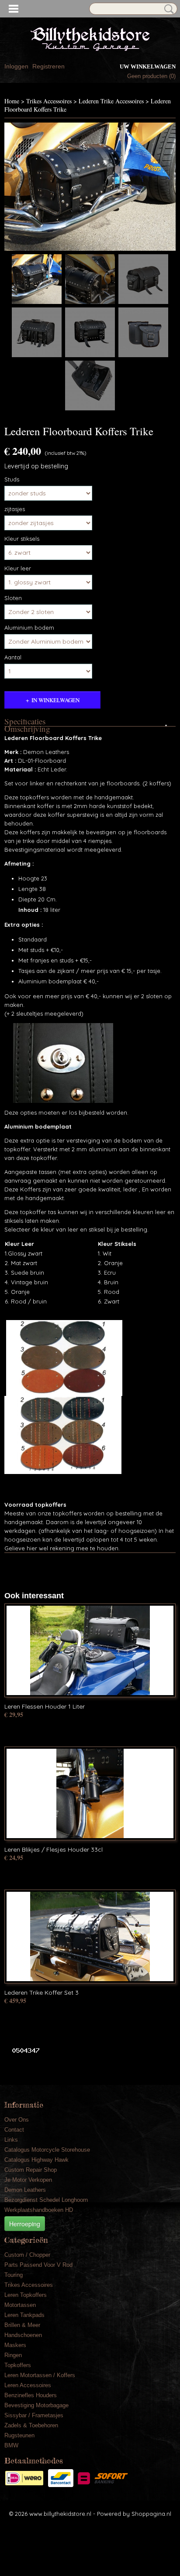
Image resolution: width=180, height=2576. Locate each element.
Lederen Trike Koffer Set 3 (42, 1993)
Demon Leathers (25, 2190)
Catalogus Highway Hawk (36, 2160)
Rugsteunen (19, 2435)
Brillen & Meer (22, 2325)
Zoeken (167, 9)
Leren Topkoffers (26, 2295)
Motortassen (20, 2305)
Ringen (13, 2355)
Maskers (15, 2345)
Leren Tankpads (24, 2315)
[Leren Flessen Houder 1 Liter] (90, 1650)
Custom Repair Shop (31, 2170)
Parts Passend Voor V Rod (38, 2265)
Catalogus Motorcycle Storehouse (47, 2150)
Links (11, 2140)
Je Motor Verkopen (28, 2180)
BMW (11, 2445)
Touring (14, 2275)
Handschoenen (23, 2335)
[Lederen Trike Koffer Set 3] (90, 1936)
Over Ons (17, 2120)
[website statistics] (22, 2050)
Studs (12, 479)
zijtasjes (15, 509)
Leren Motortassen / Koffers (40, 2375)
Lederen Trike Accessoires (111, 101)
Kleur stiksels (22, 539)
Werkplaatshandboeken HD (39, 2210)
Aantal (13, 657)
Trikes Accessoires (49, 101)
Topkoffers (18, 2365)
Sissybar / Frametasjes (34, 2415)
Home (12, 101)
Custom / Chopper (27, 2255)
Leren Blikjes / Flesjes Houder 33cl (54, 1849)
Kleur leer (18, 568)
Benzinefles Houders (31, 2395)
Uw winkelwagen (148, 67)
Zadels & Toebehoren (31, 2425)
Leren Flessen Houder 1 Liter (45, 1706)
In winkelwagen (55, 700)
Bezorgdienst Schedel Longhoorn (46, 2200)
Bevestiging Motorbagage (36, 2405)
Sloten (13, 598)
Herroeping (25, 2224)
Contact (14, 2130)
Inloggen (16, 66)
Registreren (48, 66)
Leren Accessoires (28, 2385)
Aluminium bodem (29, 628)
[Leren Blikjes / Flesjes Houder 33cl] (90, 1793)
